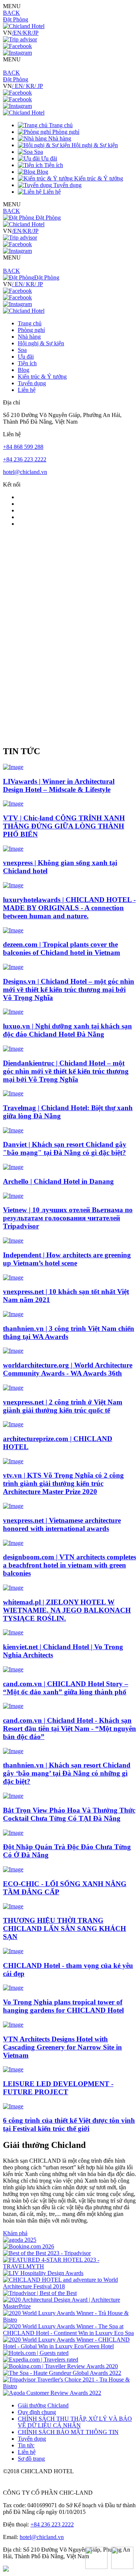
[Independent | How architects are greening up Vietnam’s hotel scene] (13, 1240)
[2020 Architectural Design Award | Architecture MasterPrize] (69, 2306)
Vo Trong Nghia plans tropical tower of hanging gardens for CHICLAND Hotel (63, 2006)
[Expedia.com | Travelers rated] (41, 2360)
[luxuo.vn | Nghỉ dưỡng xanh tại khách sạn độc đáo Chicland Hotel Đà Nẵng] (13, 1012)
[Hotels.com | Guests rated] (36, 2353)
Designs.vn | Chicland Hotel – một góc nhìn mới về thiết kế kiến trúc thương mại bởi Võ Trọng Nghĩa (69, 989)
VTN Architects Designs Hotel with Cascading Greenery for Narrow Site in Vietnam (62, 2047)
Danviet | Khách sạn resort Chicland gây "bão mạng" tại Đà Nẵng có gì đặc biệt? (65, 1148)
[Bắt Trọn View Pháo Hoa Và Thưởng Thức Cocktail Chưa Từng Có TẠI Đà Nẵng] (13, 1796)
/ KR (29, 86)
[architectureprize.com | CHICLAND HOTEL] (13, 1424)
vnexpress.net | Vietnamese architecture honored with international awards (62, 1524)
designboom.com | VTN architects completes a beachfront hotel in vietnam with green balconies (69, 1565)
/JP (35, 33)
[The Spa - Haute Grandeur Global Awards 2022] (62, 2373)
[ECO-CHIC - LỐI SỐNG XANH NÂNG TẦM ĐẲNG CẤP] (13, 1869)
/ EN (17, 86)
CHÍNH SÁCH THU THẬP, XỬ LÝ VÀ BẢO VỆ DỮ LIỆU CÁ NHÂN (75, 2422)
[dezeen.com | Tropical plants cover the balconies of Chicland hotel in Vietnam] (13, 930)
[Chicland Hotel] (24, 26)
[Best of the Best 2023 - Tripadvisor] (47, 2253)
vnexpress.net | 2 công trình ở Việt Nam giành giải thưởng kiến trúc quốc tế (63, 1406)
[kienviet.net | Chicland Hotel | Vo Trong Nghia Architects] (13, 1632)
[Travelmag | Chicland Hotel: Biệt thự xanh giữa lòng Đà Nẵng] (13, 1093)
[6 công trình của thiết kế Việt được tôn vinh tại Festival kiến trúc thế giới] (13, 2106)
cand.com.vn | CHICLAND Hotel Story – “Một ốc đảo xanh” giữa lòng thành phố (66, 1688)
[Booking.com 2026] (29, 2246)
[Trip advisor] (20, 39)
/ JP (39, 86)
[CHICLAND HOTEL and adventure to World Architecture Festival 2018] (69, 2286)
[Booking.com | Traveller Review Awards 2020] (60, 2366)
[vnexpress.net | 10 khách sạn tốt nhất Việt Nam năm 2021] (13, 1277)
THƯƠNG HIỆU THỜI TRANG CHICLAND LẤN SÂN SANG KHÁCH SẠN (64, 1928)
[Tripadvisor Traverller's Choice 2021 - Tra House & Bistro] (69, 2386)
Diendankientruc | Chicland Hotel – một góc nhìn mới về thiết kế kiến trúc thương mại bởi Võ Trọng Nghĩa (66, 1071)
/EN (17, 33)
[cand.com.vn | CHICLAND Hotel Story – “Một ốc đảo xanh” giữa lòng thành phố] (13, 1669)
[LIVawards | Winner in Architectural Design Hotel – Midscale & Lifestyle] (13, 767)
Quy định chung (37, 2412)
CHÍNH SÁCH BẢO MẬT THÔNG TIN (68, 2432)
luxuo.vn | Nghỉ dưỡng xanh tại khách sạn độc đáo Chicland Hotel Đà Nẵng (67, 1030)
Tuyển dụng (32, 2439)
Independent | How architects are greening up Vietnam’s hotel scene (67, 1259)
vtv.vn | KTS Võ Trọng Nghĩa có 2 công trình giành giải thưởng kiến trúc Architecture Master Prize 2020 (63, 1483)
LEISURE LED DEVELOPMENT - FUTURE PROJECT (58, 2088)
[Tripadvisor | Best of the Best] (40, 2293)
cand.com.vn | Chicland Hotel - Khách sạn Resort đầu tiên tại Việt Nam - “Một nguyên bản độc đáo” (69, 1728)
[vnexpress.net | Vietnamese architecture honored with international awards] (13, 1506)
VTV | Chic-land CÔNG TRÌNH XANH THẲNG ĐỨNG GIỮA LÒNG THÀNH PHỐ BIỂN (64, 826)
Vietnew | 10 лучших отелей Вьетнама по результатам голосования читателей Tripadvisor (68, 1218)
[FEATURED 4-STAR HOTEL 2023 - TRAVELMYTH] (69, 2266)
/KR (27, 33)
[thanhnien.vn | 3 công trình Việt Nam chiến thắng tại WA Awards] (13, 1314)
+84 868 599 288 (23, 447)
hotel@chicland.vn (25, 472)
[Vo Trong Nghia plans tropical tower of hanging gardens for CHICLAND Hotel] (13, 1988)
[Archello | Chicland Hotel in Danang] (13, 1167)
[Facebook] (17, 46)
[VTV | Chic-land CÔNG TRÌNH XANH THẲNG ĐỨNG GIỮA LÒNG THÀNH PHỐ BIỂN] (13, 804)
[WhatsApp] (96, 2559)
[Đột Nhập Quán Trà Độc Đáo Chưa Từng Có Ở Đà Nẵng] (13, 1833)
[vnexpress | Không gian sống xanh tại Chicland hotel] (13, 849)
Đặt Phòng (16, 19)
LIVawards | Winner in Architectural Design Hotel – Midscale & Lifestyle (59, 785)
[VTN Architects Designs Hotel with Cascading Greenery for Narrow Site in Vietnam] (13, 2025)
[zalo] (122, 2559)
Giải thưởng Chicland (43, 2405)
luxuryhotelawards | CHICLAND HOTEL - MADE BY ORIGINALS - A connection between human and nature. (69, 908)
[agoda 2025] (20, 2240)
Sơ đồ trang (31, 2459)
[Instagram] (17, 53)
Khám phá (15, 2233)
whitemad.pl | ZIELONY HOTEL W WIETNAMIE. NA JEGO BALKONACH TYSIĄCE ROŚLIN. (67, 1610)
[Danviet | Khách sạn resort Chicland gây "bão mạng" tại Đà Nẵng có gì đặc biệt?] (13, 1130)
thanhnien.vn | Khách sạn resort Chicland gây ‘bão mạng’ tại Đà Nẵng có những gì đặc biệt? (67, 1773)
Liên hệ (27, 2452)
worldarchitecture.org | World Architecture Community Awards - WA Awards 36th (68, 1369)
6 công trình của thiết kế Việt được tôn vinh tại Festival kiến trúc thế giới (69, 2124)
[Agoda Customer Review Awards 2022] (52, 2393)
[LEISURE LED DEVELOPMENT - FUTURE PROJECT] (13, 2069)
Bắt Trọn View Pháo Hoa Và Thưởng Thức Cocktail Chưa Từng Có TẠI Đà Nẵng (69, 1814)
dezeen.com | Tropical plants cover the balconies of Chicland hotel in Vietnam (62, 948)
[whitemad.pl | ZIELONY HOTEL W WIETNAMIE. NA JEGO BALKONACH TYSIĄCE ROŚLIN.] (13, 1588)
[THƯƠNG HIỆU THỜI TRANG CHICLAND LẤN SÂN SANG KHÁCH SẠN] (13, 1906)
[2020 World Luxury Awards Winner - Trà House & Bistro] (69, 2320)
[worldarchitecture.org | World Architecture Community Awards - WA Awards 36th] (13, 1351)
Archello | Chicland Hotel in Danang (58, 1181)
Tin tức (26, 2445)
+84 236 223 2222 (25, 459)
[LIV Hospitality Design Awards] (43, 2273)
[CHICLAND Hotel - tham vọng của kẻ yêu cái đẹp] (13, 1951)
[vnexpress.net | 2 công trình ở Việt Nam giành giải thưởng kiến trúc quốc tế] (13, 1388)
